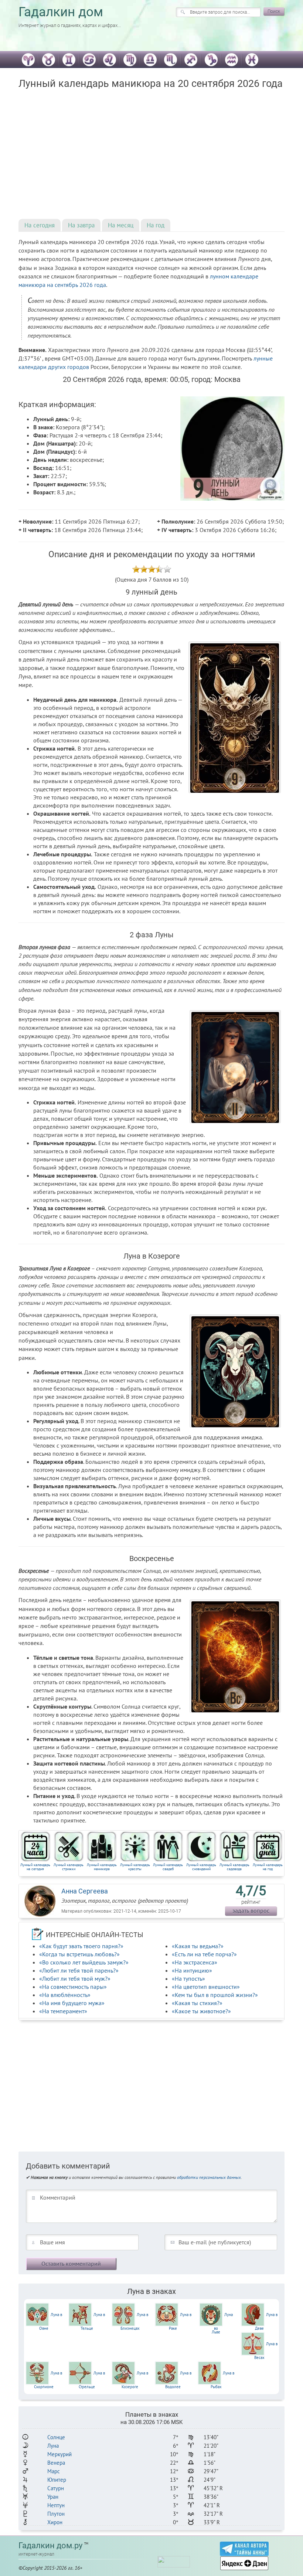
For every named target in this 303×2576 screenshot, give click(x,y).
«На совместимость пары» (73, 1987)
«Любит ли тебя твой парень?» (79, 1970)
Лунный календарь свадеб (168, 1867)
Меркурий (59, 2454)
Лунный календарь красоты (135, 1867)
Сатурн (56, 2488)
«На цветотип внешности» (206, 1987)
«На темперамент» (63, 2011)
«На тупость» (188, 1978)
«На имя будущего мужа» (72, 2003)
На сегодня (40, 225)
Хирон (55, 2522)
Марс (54, 2471)
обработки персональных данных (209, 2177)
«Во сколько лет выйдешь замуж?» (84, 1962)
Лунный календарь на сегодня (35, 1867)
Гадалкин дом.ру (50, 2545)
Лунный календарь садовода (234, 1867)
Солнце (56, 2437)
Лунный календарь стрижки (69, 1867)
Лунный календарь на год (268, 1867)
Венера (56, 2463)
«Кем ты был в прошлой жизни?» (215, 1995)
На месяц (121, 225)
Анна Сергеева (85, 1891)
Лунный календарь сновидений (201, 1867)
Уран (53, 2497)
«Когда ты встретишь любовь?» (79, 1954)
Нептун (56, 2505)
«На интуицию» (192, 1970)
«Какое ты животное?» (201, 2011)
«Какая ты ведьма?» (198, 1946)
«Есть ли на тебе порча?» (204, 1954)
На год (156, 225)
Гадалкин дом (61, 12)
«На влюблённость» (65, 1995)
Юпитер (57, 2480)
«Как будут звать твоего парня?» (81, 1946)
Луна (53, 2446)
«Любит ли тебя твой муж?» (75, 1978)
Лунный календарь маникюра (102, 1867)
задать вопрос (251, 1910)
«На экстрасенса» (195, 1962)
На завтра (81, 225)
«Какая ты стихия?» (197, 2003)
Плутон (56, 2514)
